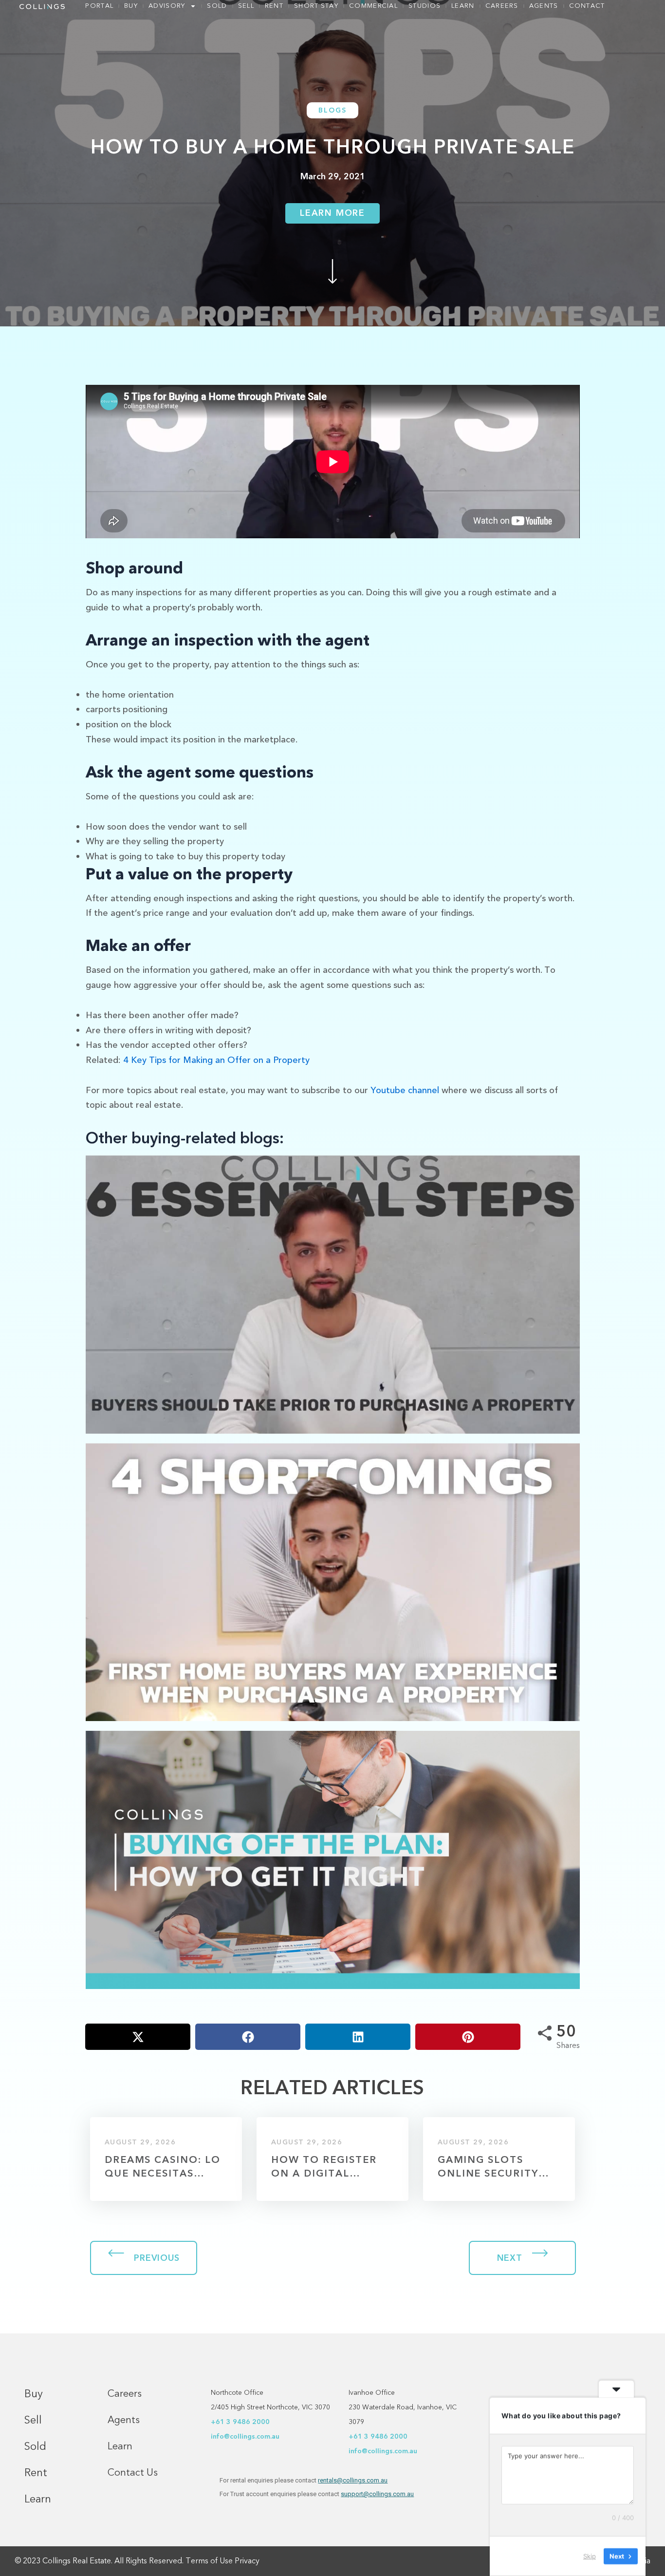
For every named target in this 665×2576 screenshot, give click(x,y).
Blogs (332, 110)
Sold (217, 6)
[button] (138, 2037)
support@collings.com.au (377, 2494)
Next (510, 2258)
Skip (590, 2556)
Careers (502, 6)
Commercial (373, 6)
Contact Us (133, 2472)
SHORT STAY (316, 6)
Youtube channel (405, 1090)
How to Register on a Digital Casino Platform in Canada (326, 2167)
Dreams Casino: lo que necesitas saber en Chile (163, 2167)
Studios (425, 6)
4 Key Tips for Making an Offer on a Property (216, 1060)
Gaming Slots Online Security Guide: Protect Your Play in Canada (488, 2167)
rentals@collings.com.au (353, 2480)
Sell (246, 6)
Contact (587, 6)
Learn (463, 6)
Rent (274, 6)
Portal (99, 6)
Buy (131, 6)
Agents (544, 6)
